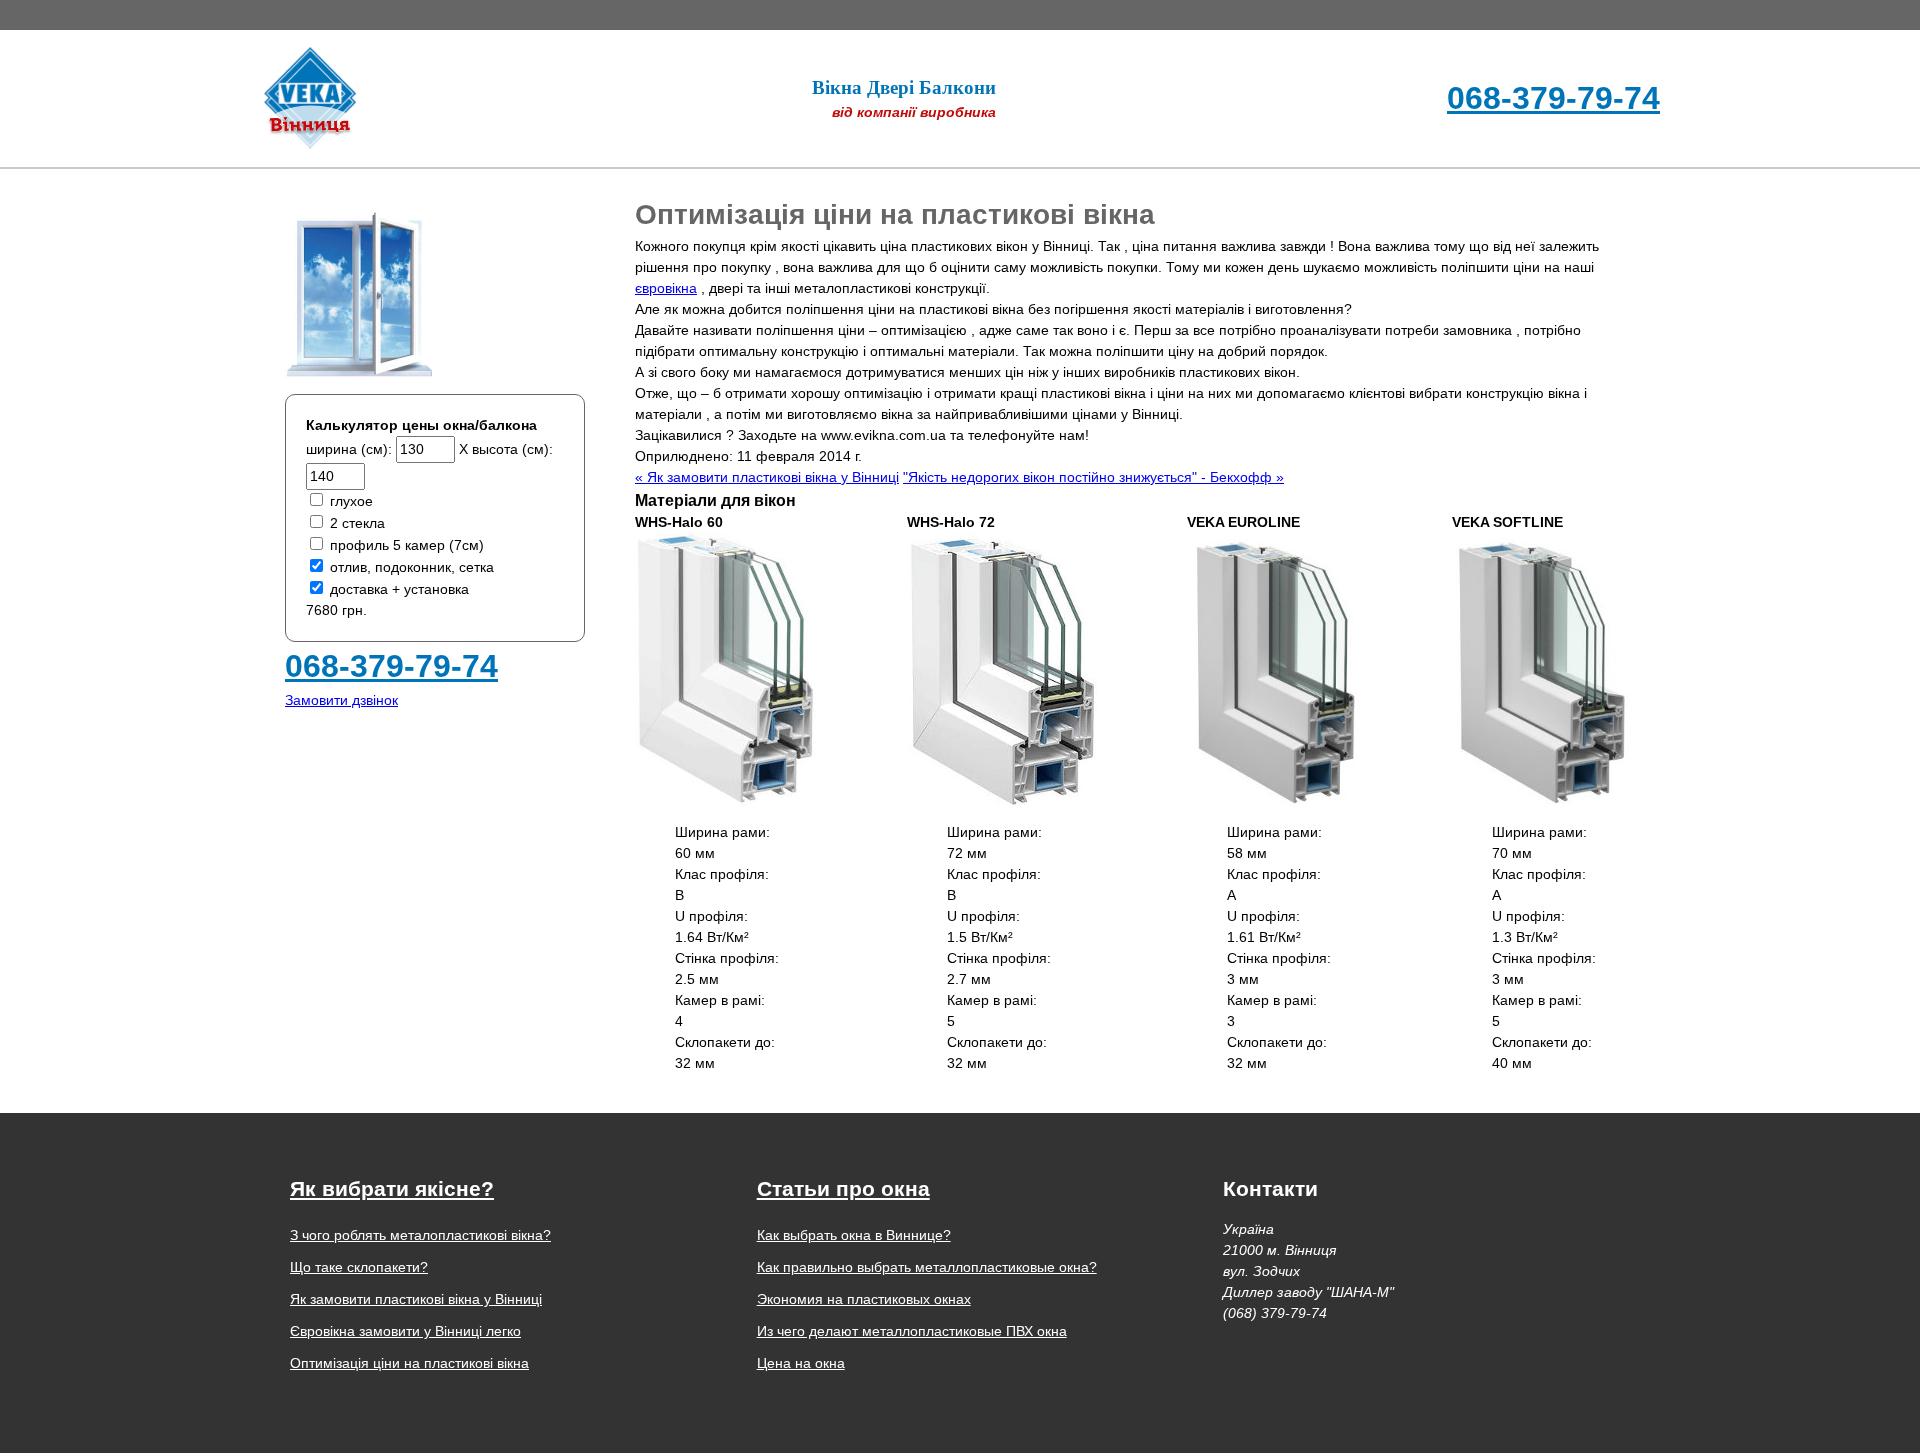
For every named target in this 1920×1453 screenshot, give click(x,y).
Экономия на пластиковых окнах (864, 1299)
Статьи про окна (843, 1188)
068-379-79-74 (1553, 98)
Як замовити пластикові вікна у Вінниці (416, 1299)
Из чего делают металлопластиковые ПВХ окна (912, 1331)
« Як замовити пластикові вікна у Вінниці (767, 477)
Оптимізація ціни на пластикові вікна (895, 214)
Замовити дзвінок (341, 700)
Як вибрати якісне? (392, 1188)
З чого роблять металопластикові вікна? (420, 1235)
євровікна (666, 288)
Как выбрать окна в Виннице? (854, 1235)
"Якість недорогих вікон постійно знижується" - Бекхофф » (1093, 477)
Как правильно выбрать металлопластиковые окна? (927, 1267)
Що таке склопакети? (359, 1267)
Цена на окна (801, 1363)
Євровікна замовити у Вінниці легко (405, 1331)
